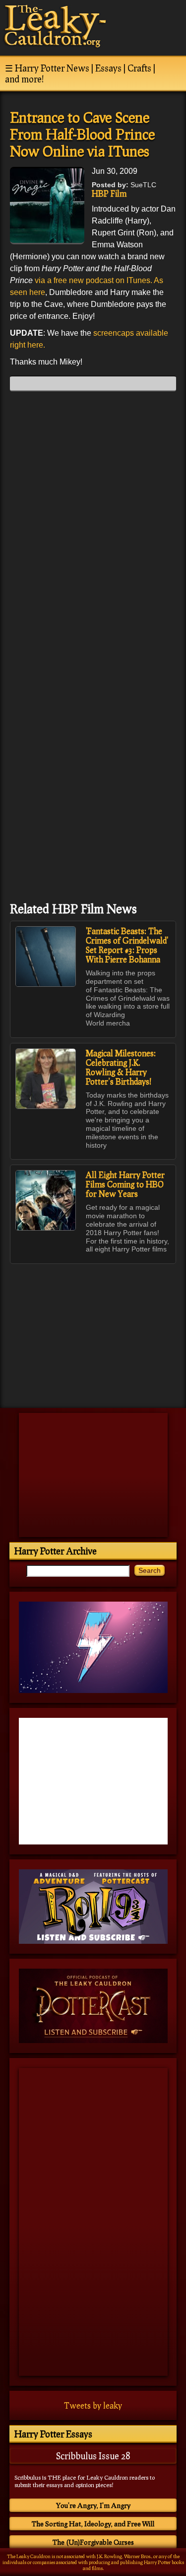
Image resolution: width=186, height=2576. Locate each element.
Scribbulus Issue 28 (93, 2456)
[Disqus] (93, 523)
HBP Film (109, 193)
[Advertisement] (93, 1331)
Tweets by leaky (93, 2405)
